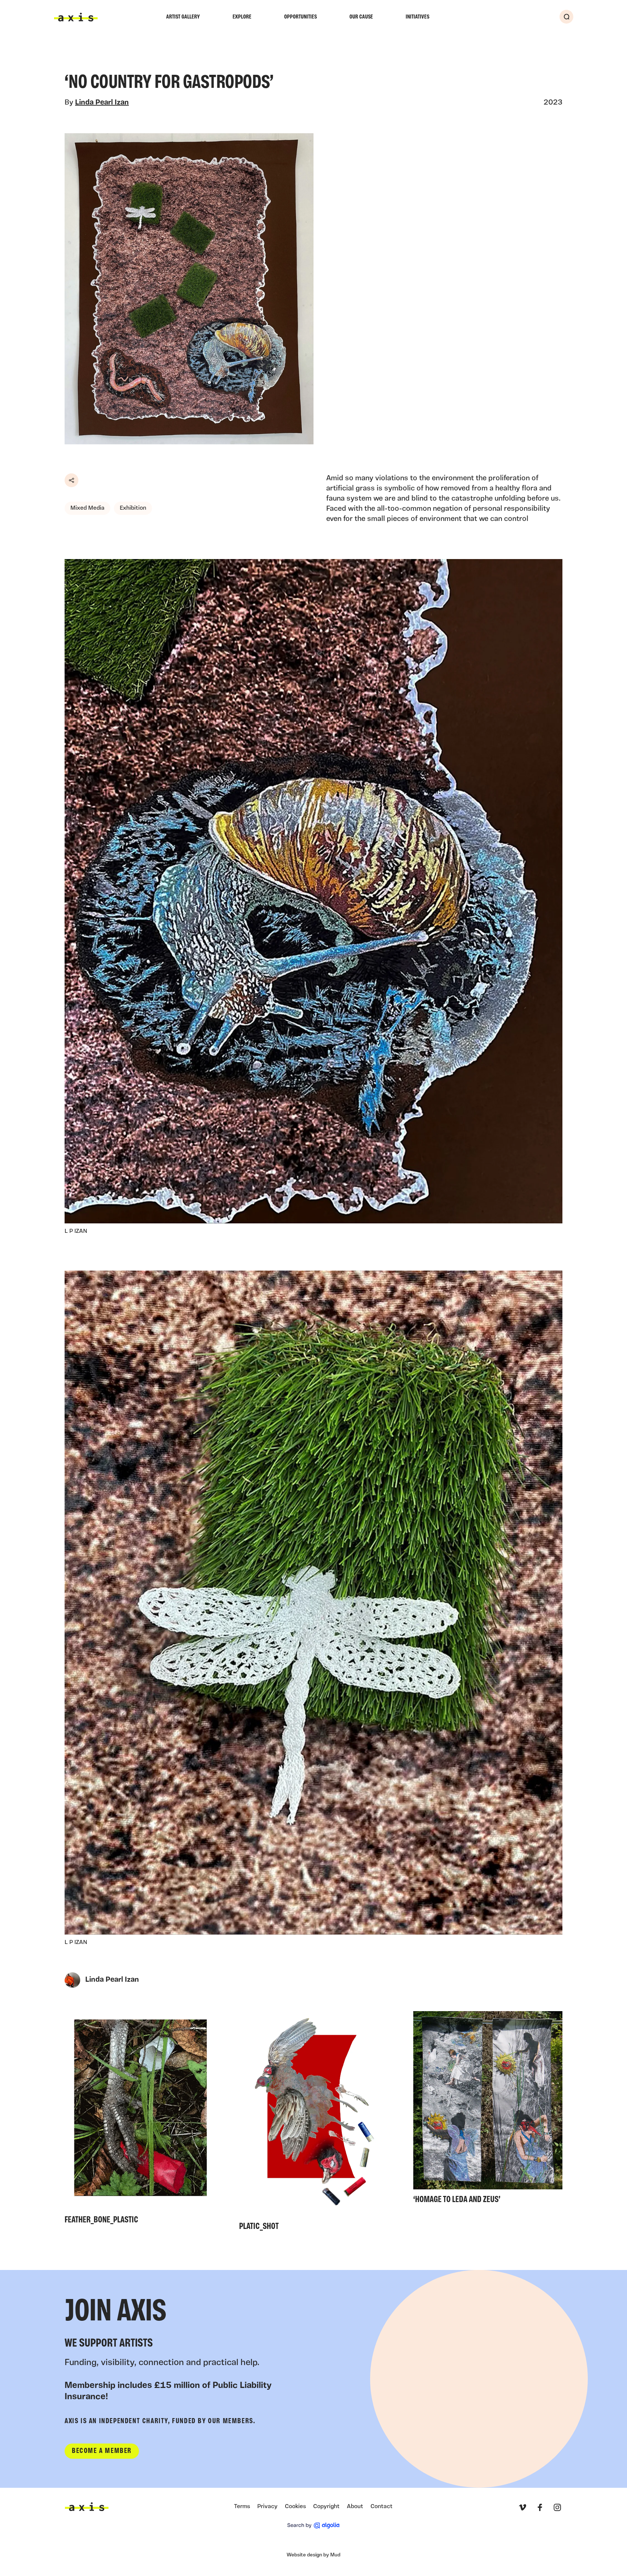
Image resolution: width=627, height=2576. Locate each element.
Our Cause (361, 17)
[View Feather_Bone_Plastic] (139, 2120)
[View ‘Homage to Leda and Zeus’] (488, 2110)
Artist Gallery (183, 17)
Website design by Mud (313, 2555)
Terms (242, 2507)
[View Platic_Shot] (314, 2123)
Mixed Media (87, 508)
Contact (382, 2507)
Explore (242, 17)
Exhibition (133, 508)
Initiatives (417, 17)
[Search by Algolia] (313, 2526)
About (355, 2507)
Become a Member (102, 2451)
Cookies (295, 2507)
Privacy (267, 2507)
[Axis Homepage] (76, 17)
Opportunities (300, 17)
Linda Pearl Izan (102, 103)
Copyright (326, 2507)
